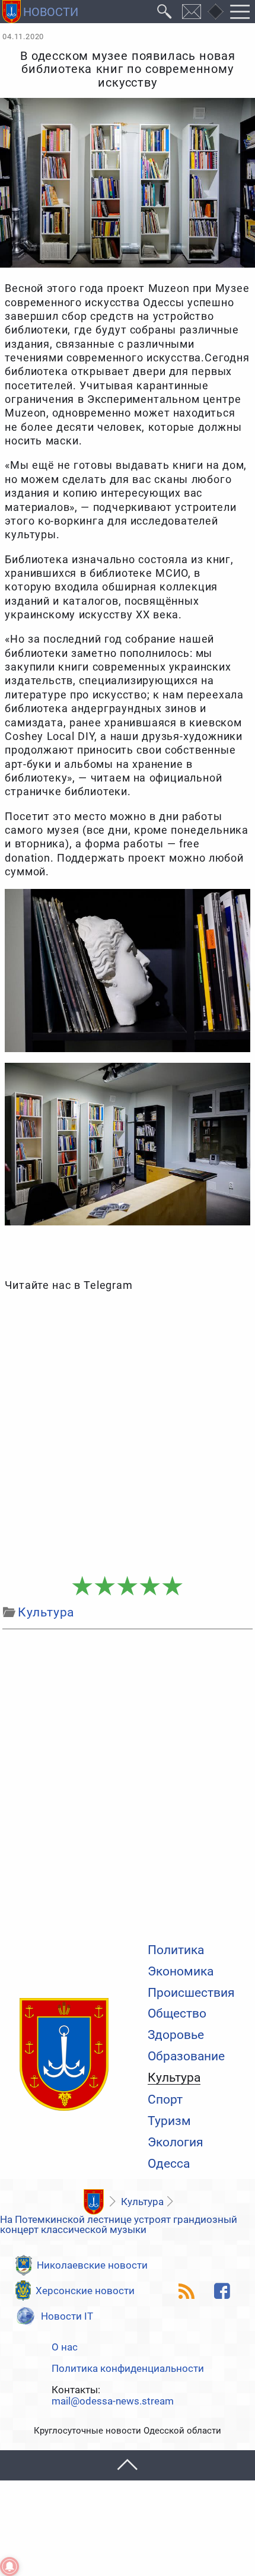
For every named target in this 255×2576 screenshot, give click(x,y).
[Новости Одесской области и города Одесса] (40, 12)
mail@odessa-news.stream (113, 2401)
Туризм (169, 2121)
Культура (174, 2078)
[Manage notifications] (9, 2567)
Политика (176, 1950)
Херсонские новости (85, 2291)
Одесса (169, 2164)
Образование (186, 2056)
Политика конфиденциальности (128, 2369)
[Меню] (240, 12)
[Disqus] (127, 1783)
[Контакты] (192, 12)
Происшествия (191, 1993)
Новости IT (67, 2316)
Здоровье (176, 2035)
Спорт (165, 2100)
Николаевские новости (92, 2265)
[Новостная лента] (186, 2291)
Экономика (181, 1972)
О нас (65, 2347)
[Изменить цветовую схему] (215, 12)
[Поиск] (165, 12)
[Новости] (93, 2202)
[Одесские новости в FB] (222, 2291)
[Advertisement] (128, 1434)
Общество (177, 2014)
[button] (128, 2465)
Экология (176, 2143)
